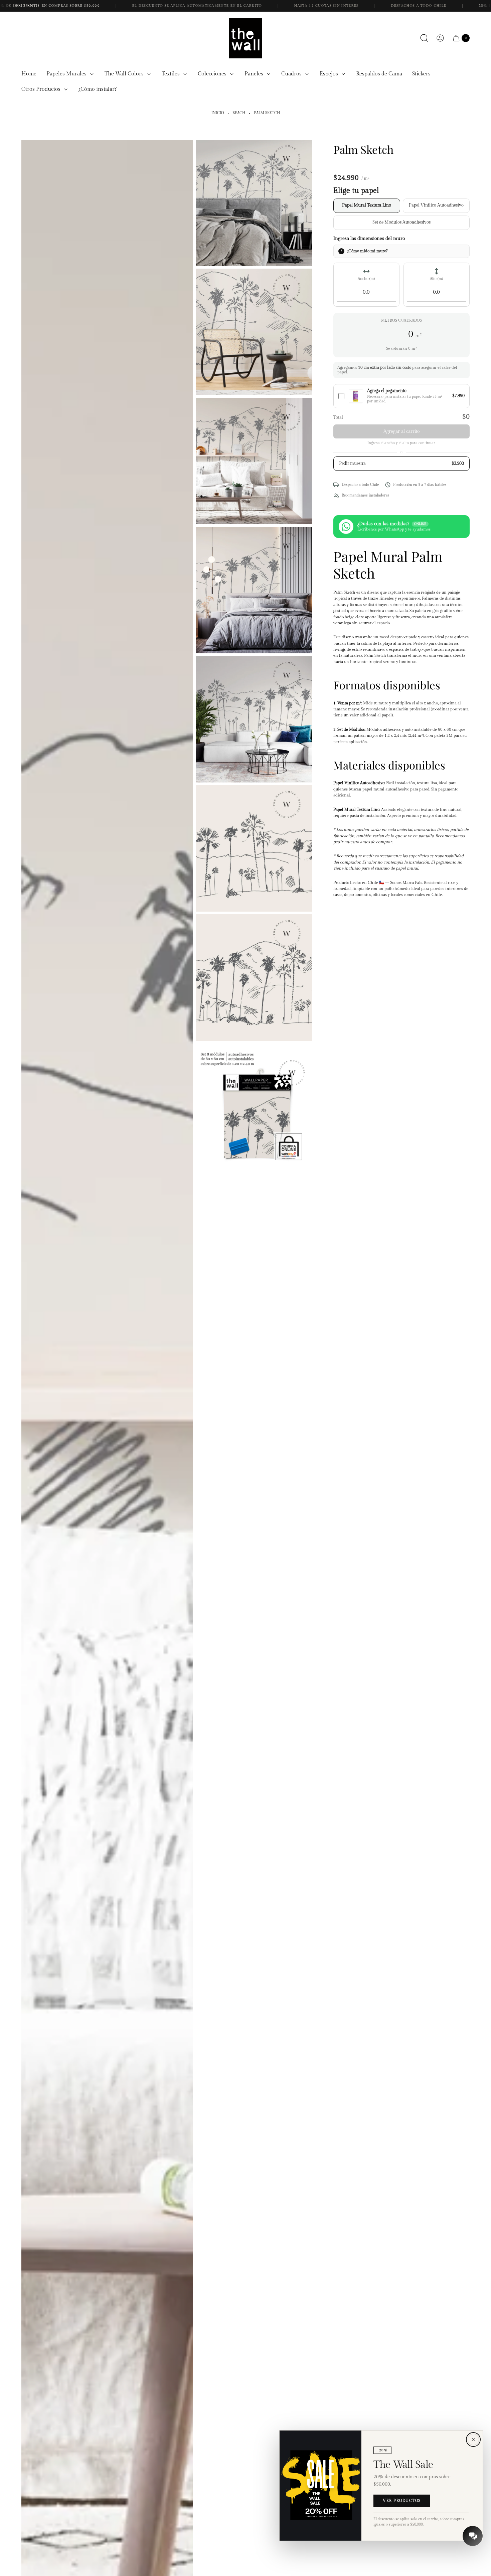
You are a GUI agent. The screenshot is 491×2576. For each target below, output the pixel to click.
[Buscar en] (424, 38)
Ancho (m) (366, 279)
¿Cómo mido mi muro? (367, 251)
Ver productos (402, 2501)
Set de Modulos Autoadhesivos (401, 222)
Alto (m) (436, 279)
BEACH (239, 113)
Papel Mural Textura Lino (367, 205)
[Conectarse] (440, 38)
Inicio (218, 113)
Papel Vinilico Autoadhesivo (436, 205)
